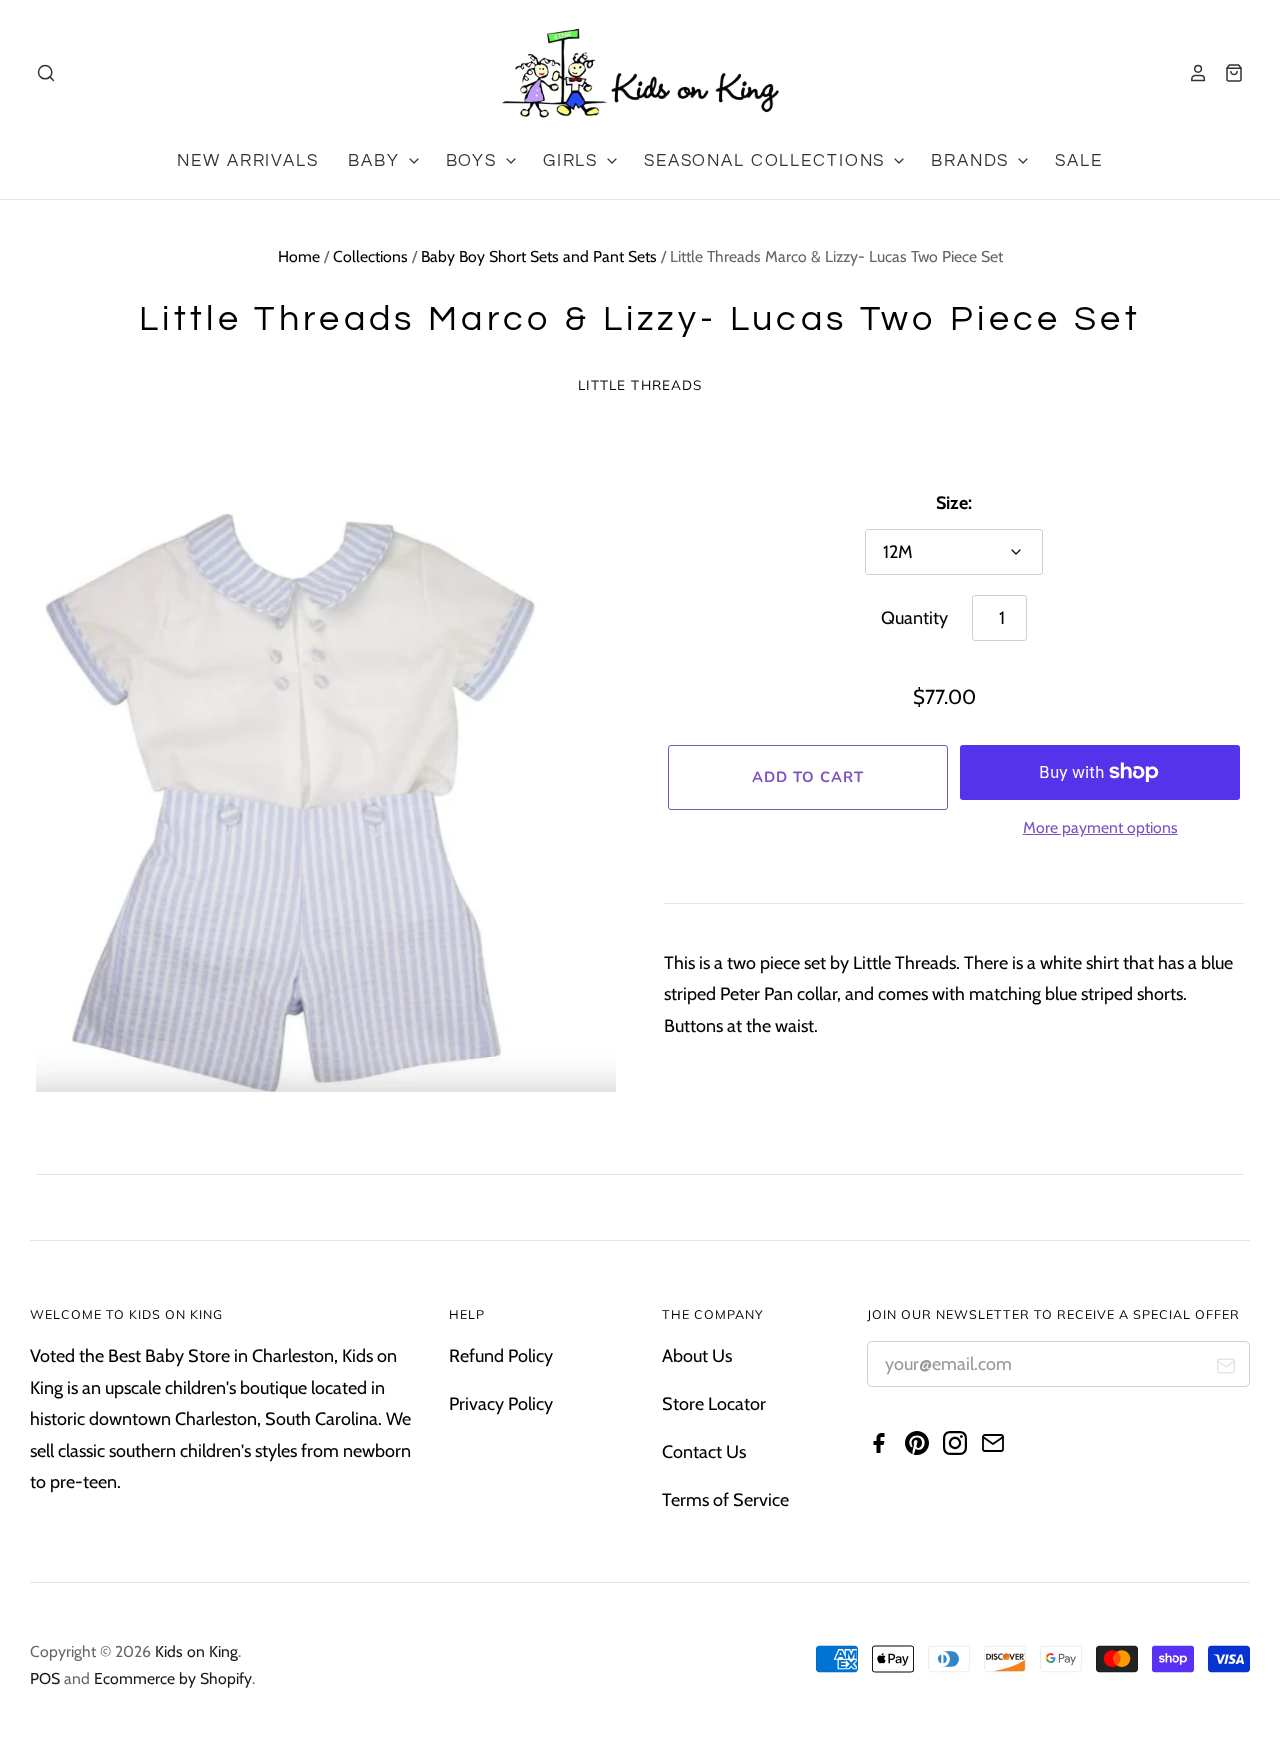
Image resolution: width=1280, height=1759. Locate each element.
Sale (1078, 161)
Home (299, 256)
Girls (573, 161)
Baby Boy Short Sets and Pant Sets (539, 256)
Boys (474, 161)
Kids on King (196, 1651)
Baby (376, 161)
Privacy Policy (501, 1404)
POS (45, 1678)
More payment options (1100, 827)
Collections (370, 256)
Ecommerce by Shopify (173, 1678)
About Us (697, 1356)
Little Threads (640, 384)
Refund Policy (501, 1356)
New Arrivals (247, 161)
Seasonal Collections (767, 161)
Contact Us (704, 1452)
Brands (973, 161)
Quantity (914, 618)
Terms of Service (725, 1500)
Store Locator (714, 1404)
